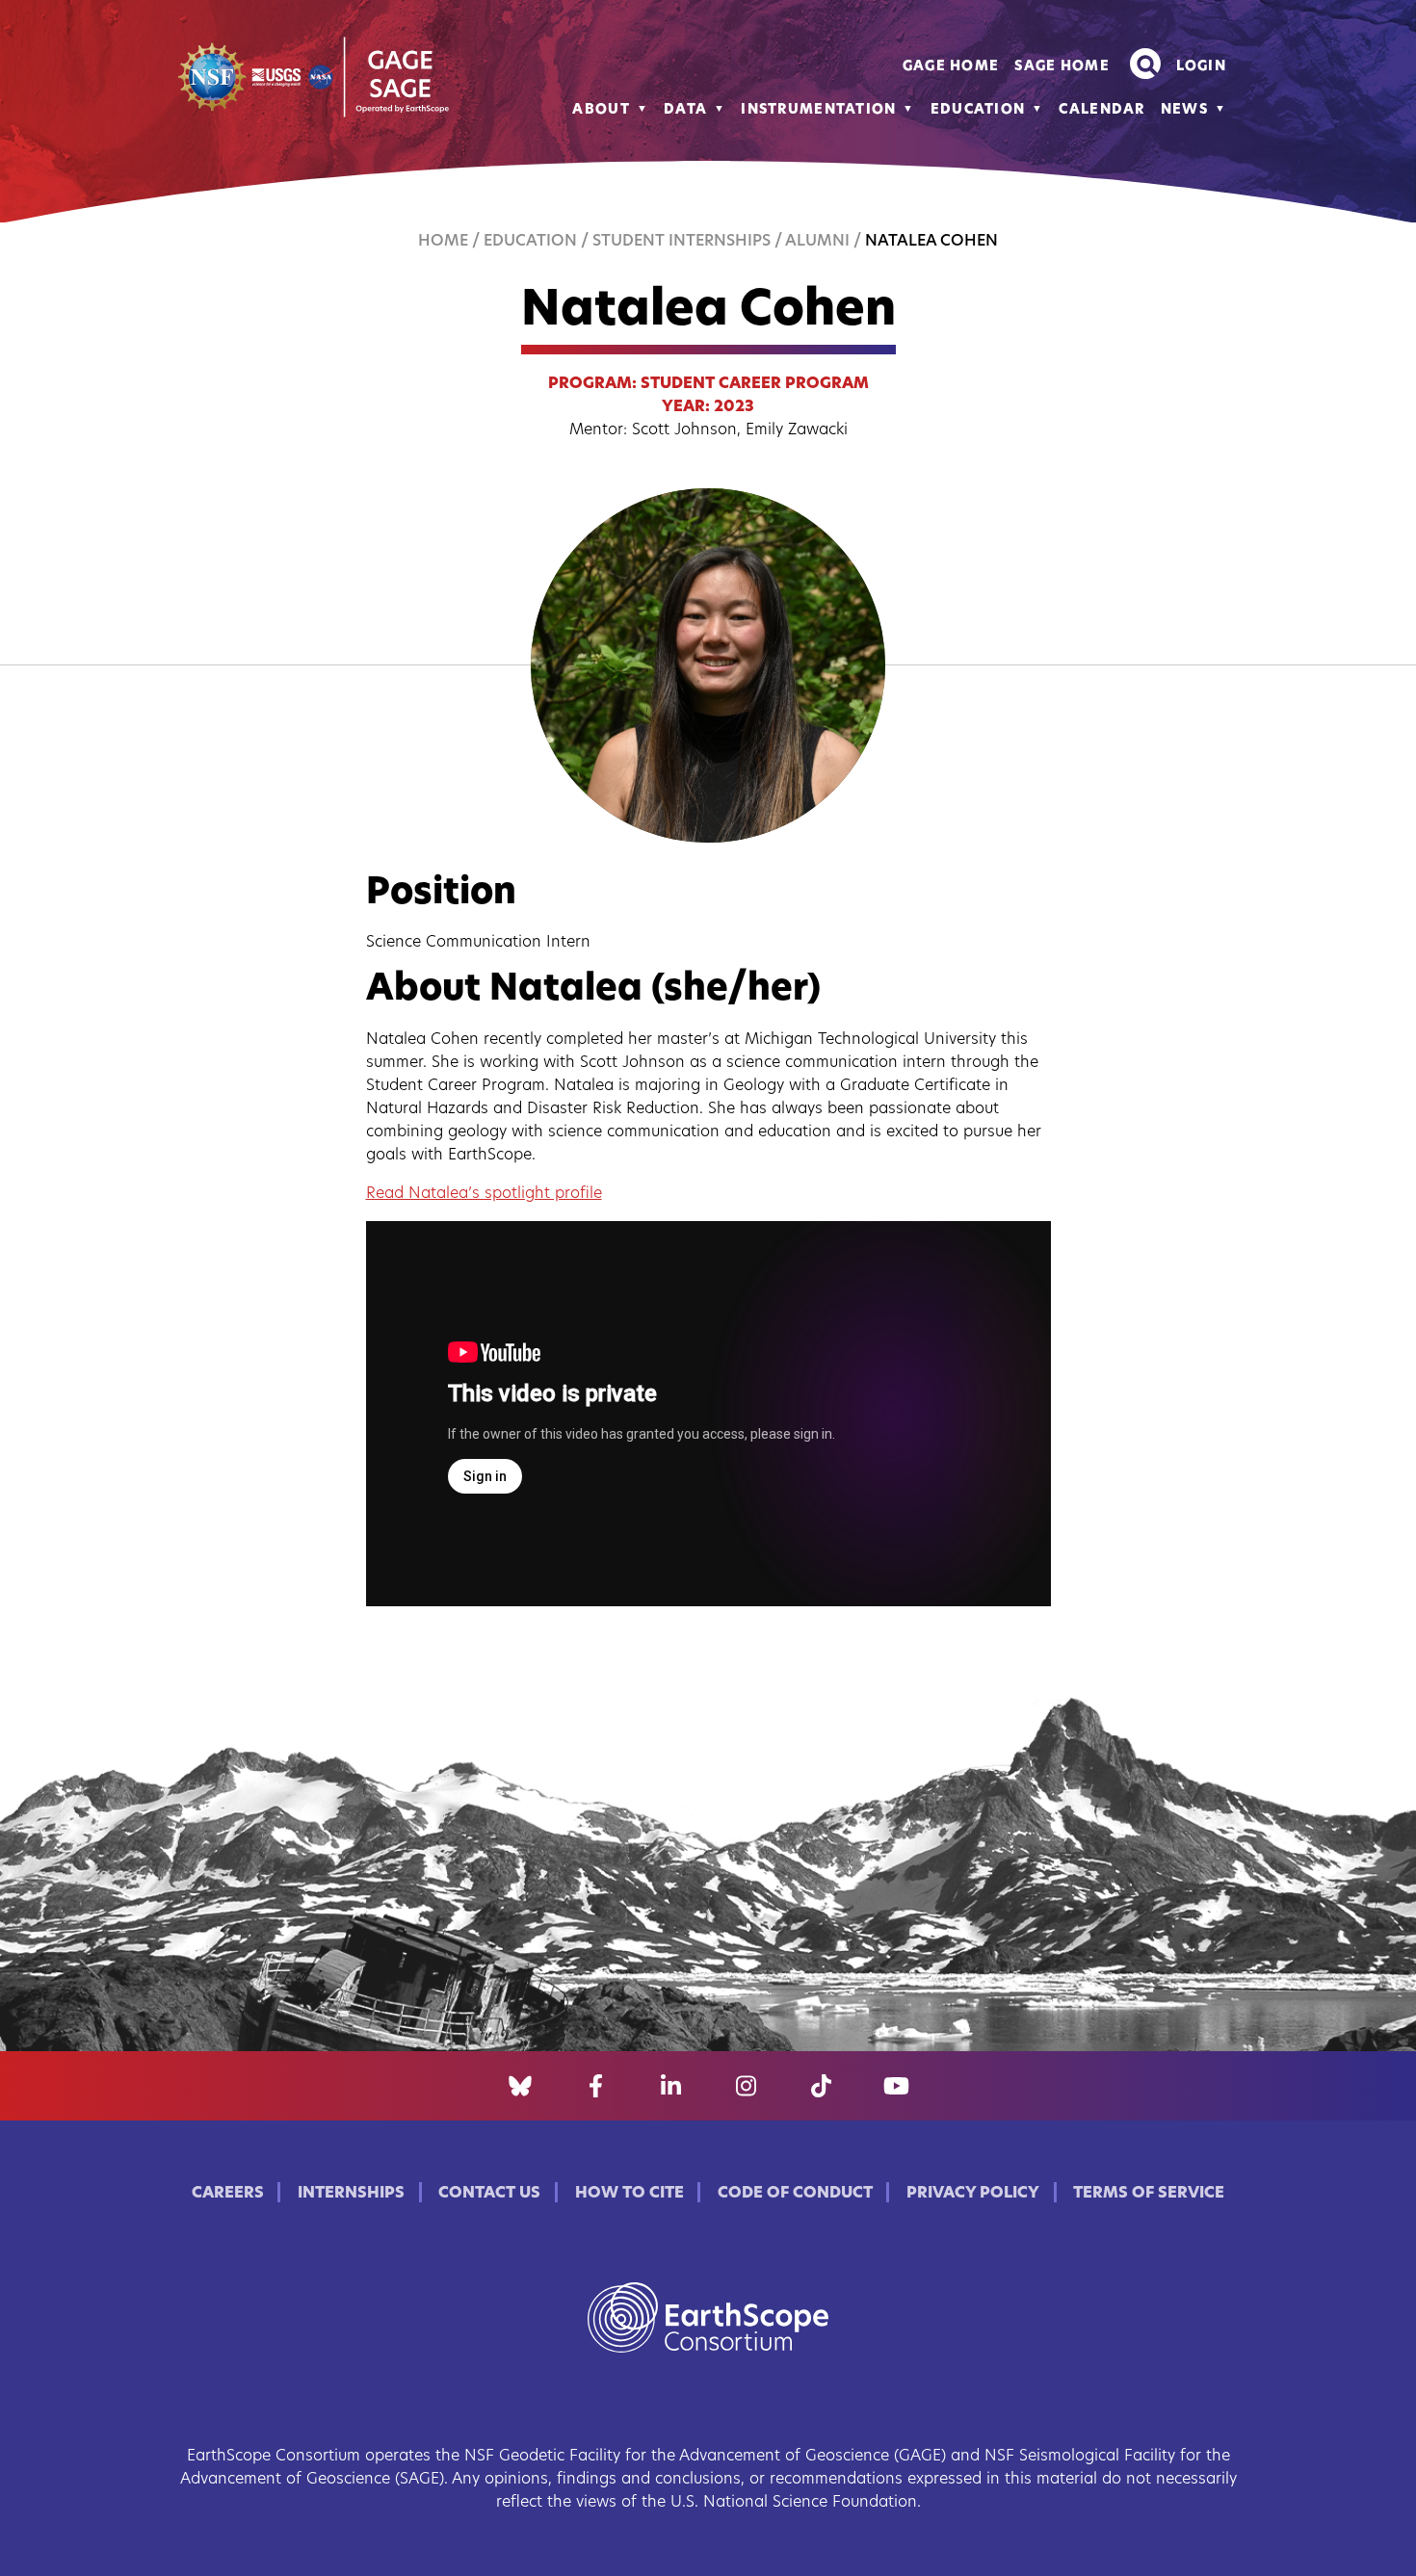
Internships (351, 2194)
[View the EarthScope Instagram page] (746, 2086)
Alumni (817, 242)
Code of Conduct (795, 2194)
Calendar (1101, 110)
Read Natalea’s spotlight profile (484, 1194)
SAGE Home (1062, 67)
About (601, 110)
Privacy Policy (973, 2194)
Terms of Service (1149, 2194)
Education (978, 110)
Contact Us (489, 2194)
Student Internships (682, 242)
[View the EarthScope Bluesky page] (520, 2086)
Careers (228, 2194)
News (1184, 110)
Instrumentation (818, 110)
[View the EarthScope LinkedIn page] (671, 2086)
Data (685, 110)
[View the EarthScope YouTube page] (896, 2086)
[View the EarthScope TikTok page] (821, 2086)
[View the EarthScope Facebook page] (596, 2086)
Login (1201, 67)
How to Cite (629, 2194)
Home (443, 242)
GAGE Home (951, 67)
